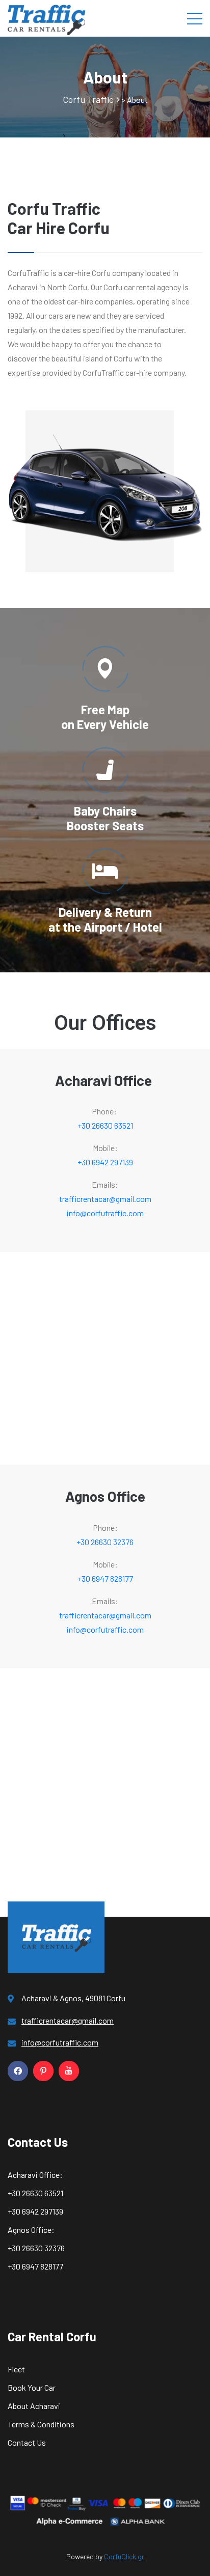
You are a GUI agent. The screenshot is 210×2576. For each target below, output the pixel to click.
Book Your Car (32, 2387)
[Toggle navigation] (195, 18)
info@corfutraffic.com (105, 1213)
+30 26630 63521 (105, 1125)
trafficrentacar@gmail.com (105, 1199)
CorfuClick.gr (124, 2556)
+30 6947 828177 (105, 1578)
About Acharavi (34, 2406)
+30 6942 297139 (105, 1162)
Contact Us (27, 2442)
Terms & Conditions (41, 2424)
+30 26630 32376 (105, 1542)
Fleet (16, 2369)
